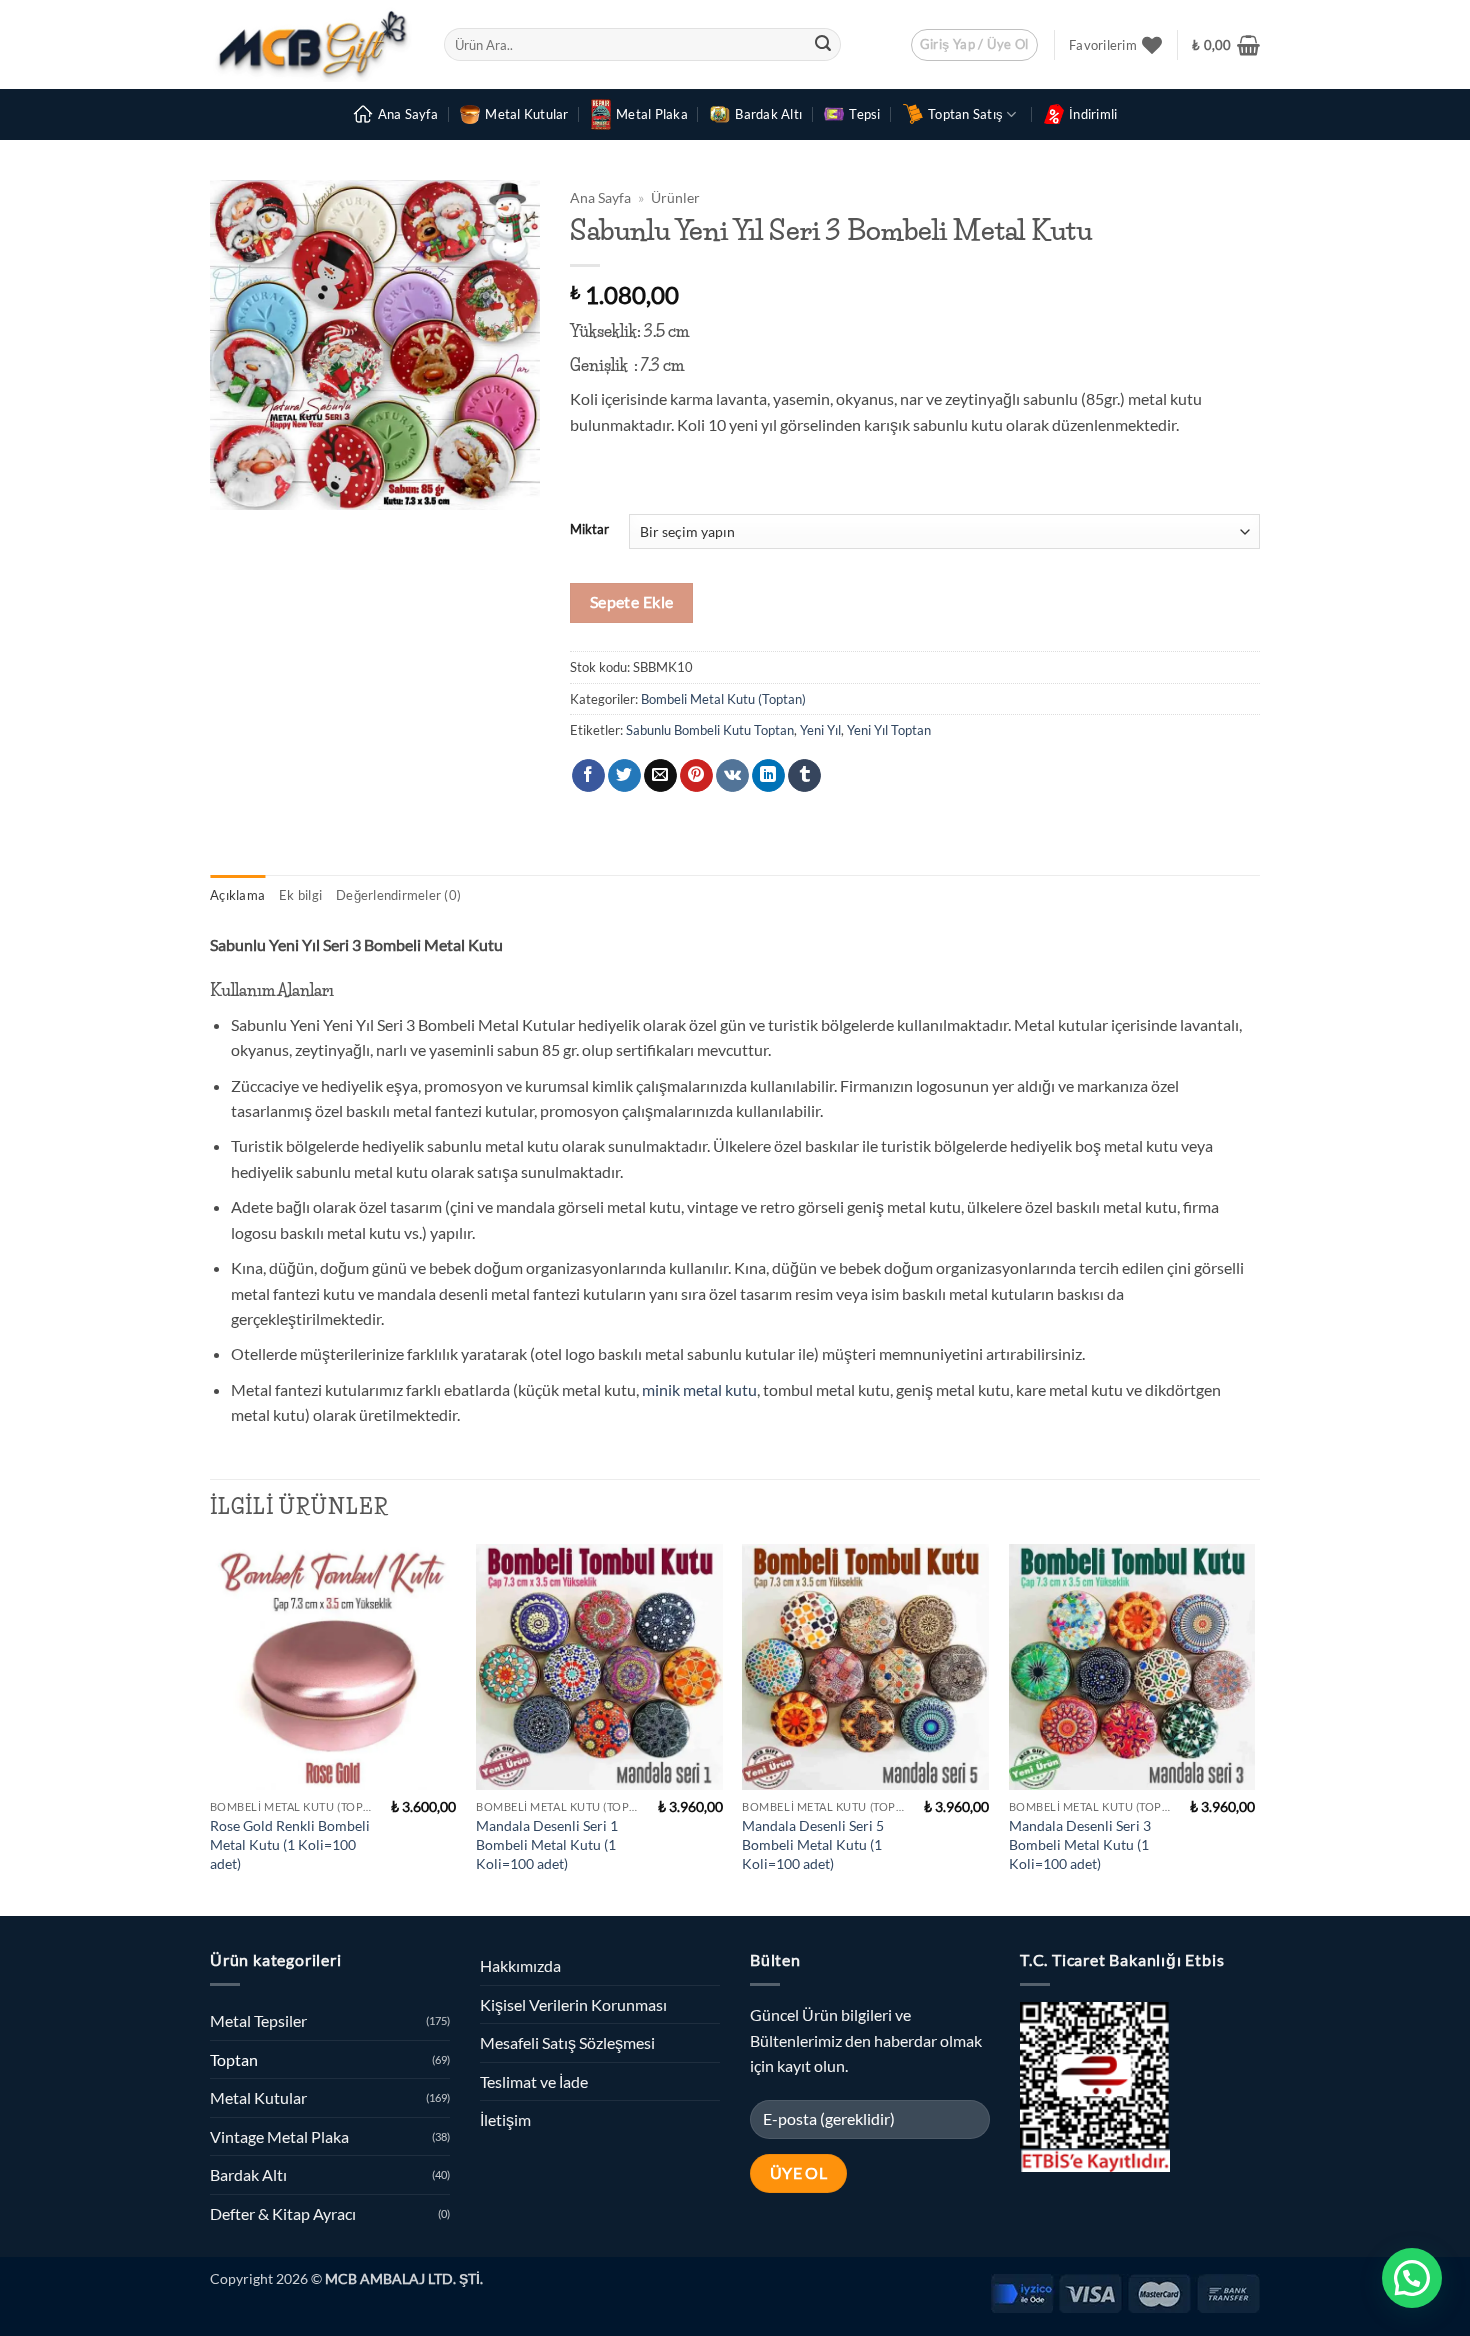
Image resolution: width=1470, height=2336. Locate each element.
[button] (974, 45)
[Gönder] (823, 45)
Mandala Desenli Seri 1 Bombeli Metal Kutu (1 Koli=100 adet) (547, 1844)
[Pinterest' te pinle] (696, 776)
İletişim (505, 2119)
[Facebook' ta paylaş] (588, 776)
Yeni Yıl (820, 730)
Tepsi (864, 114)
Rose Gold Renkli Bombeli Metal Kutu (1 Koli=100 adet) (290, 1844)
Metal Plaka (652, 114)
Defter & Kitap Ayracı (283, 2213)
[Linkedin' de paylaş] (768, 776)
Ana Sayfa (408, 114)
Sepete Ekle (632, 602)
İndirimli (1093, 114)
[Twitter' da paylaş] (624, 776)
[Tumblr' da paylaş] (804, 776)
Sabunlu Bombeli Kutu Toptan (710, 730)
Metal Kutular (526, 114)
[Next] (1254, 1728)
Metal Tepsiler (258, 2020)
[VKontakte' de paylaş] (732, 776)
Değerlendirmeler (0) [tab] (398, 895)
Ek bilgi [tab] (300, 895)
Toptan (234, 2059)
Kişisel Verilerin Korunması (573, 2004)
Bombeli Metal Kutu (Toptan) (723, 699)
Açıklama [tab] (237, 895)
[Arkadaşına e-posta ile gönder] (660, 776)
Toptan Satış (965, 114)
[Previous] (211, 1728)
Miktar (589, 530)
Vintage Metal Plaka (279, 2136)
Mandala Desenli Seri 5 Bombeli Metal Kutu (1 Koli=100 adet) (813, 1844)
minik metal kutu (699, 1389)
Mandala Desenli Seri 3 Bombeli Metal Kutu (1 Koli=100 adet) (1080, 1844)
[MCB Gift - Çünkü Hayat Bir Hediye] (312, 44)
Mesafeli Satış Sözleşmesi (567, 2042)
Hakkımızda (520, 1965)
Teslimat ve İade (534, 2081)
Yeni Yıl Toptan (889, 730)
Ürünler (675, 198)
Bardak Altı (768, 114)
